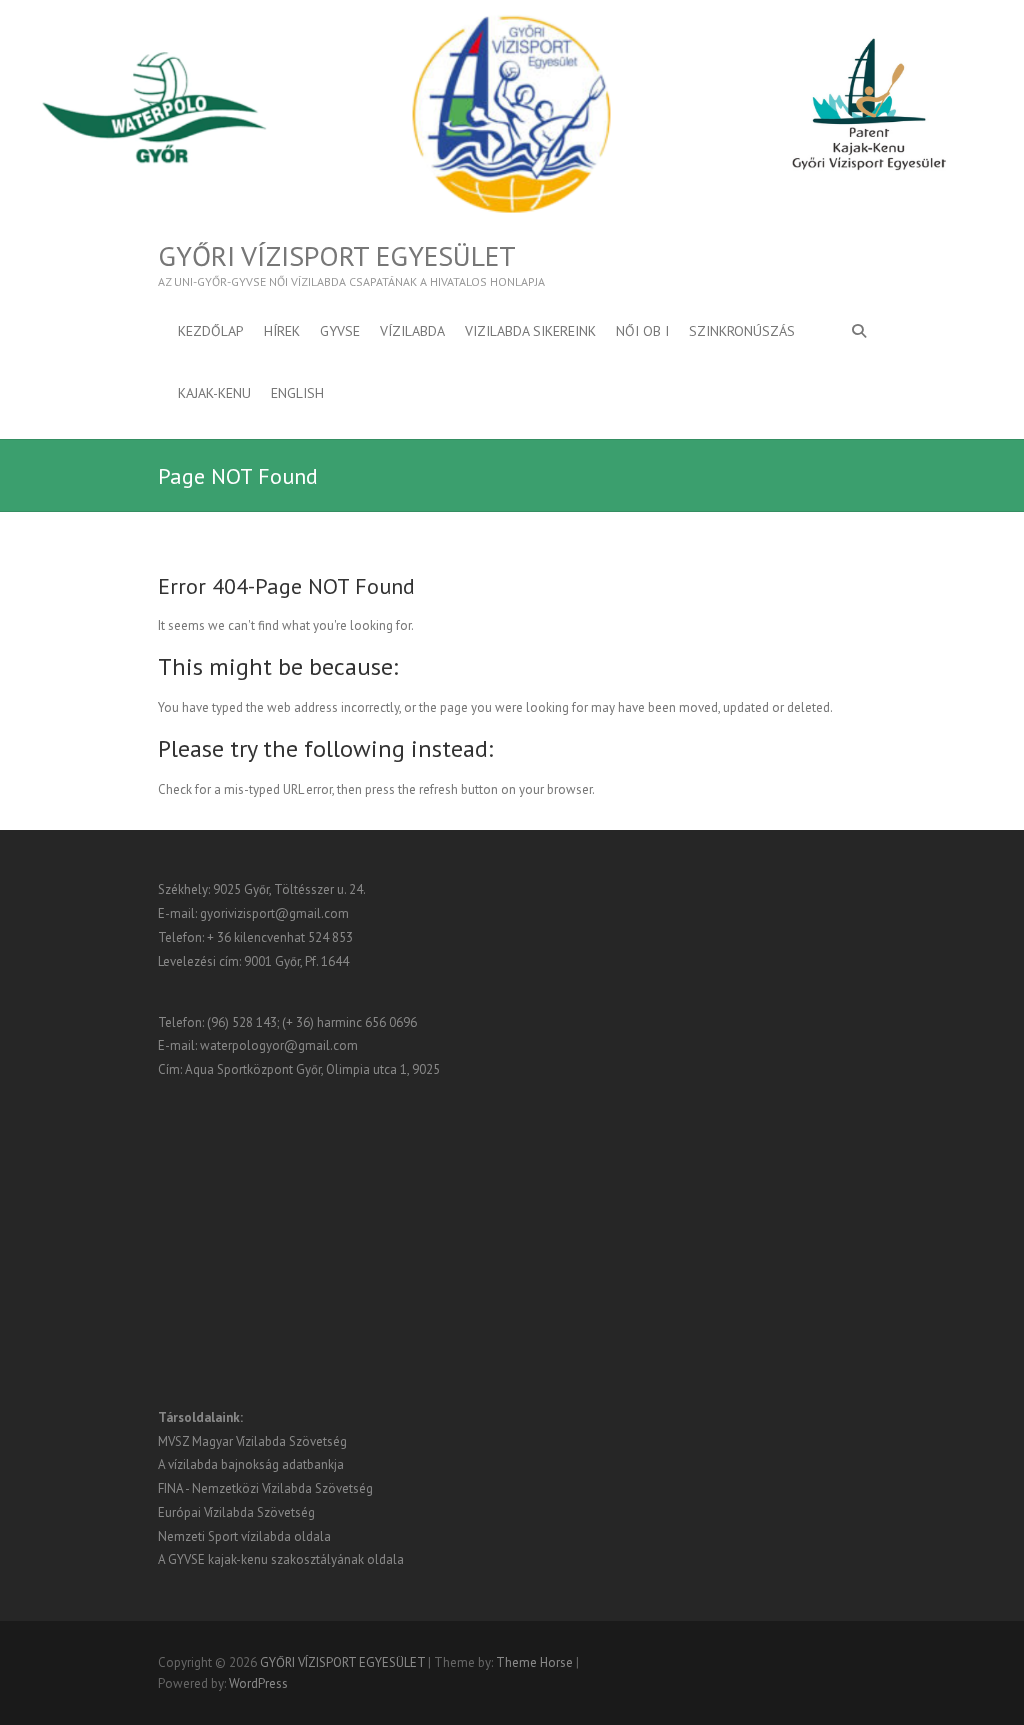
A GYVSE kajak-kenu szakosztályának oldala (281, 1559)
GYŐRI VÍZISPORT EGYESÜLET (337, 256)
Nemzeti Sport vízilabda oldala (244, 1536)
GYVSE (340, 331)
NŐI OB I (642, 331)
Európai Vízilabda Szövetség (236, 1512)
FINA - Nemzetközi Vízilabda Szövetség (265, 1488)
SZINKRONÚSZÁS (742, 331)
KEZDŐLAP (211, 331)
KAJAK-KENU (214, 393)
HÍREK (282, 331)
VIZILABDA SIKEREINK (530, 331)
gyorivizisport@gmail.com (274, 913)
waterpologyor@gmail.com (279, 1045)
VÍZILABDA (412, 331)
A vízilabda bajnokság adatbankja (251, 1464)
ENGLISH (297, 393)
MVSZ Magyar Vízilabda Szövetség (252, 1441)
